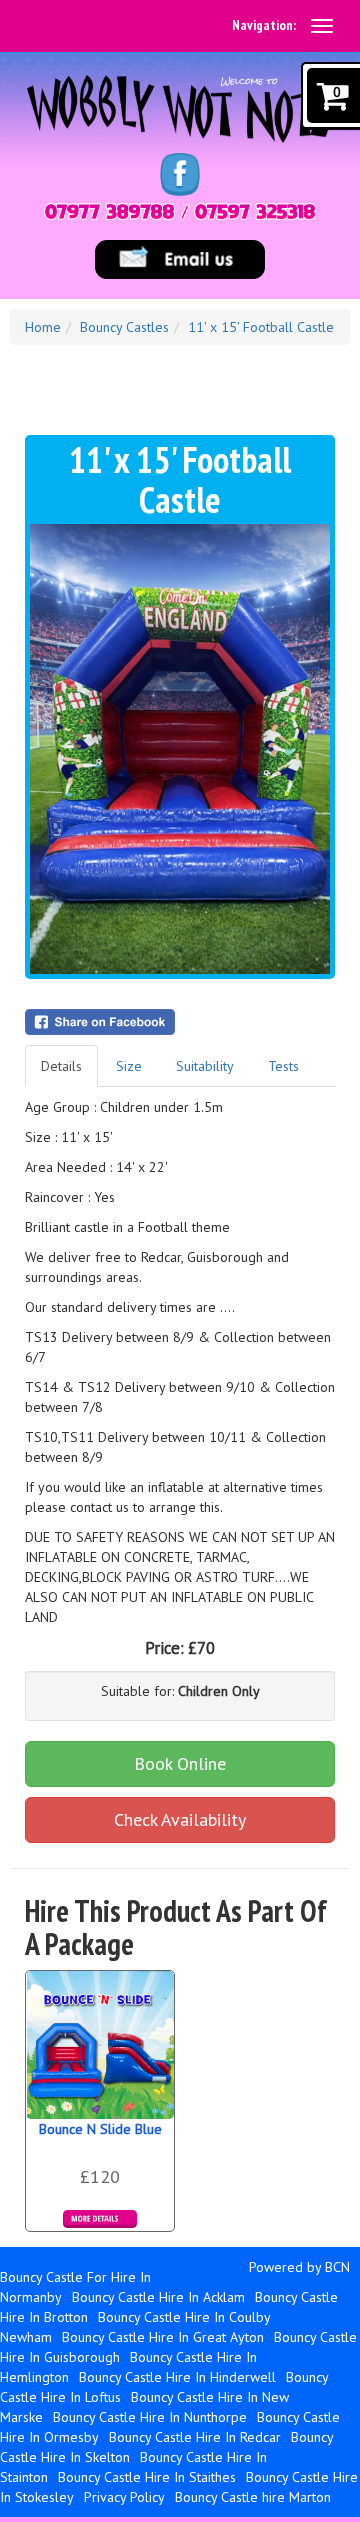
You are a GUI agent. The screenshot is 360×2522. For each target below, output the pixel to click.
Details (61, 1066)
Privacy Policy (124, 2497)
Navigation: (264, 25)
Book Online (180, 1763)
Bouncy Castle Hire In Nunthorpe (150, 2417)
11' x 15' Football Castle (261, 327)
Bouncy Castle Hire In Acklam (158, 2297)
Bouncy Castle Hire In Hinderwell (177, 2377)
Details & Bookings (100, 2219)
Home (43, 327)
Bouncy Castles (124, 327)
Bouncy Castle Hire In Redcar (195, 2437)
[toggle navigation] (322, 26)
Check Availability (180, 1819)
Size (129, 1066)
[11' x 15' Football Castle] (180, 749)
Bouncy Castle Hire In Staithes (147, 2477)
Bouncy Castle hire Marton (253, 2497)
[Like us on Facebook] (180, 173)
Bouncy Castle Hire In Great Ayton (163, 2337)
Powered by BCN (299, 2267)
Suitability (205, 1066)
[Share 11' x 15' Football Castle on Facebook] (180, 1022)
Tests (283, 1066)
